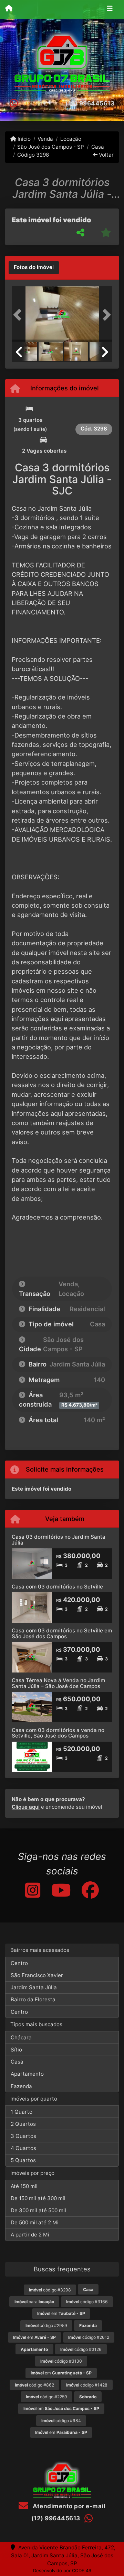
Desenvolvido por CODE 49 (62, 2570)
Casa (97, 147)
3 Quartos (23, 2136)
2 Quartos (23, 2124)
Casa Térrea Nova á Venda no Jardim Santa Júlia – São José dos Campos (58, 1683)
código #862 (34, 2385)
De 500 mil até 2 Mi (35, 2222)
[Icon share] (32, 1890)
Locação (71, 139)
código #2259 (46, 2397)
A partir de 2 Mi (30, 2235)
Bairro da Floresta (33, 1999)
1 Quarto (22, 2112)
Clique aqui (26, 1807)
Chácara (21, 2037)
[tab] (34, 268)
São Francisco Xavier (37, 1975)
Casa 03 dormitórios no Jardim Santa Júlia (59, 1540)
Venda (45, 139)
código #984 (61, 2421)
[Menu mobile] (9, 9)
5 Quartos (23, 2160)
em (61, 2313)
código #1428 (87, 2385)
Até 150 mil (24, 2186)
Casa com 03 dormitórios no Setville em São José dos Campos (62, 1633)
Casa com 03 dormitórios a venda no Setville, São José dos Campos (58, 1733)
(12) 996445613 (90, 103)
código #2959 (46, 2325)
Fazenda (21, 2086)
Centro (19, 1963)
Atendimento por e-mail (68, 2506)
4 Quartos (23, 2148)
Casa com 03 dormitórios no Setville (57, 1587)
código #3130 (61, 2361)
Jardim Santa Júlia (34, 1987)
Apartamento (27, 2074)
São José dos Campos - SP (51, 147)
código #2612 (89, 2337)
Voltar (106, 155)
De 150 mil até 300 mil (38, 2198)
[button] (19, 315)
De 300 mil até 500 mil (38, 2210)
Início (23, 139)
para (34, 2302)
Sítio (16, 2050)
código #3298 (50, 2290)
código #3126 (81, 2349)
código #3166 (87, 2302)
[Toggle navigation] (110, 9)
